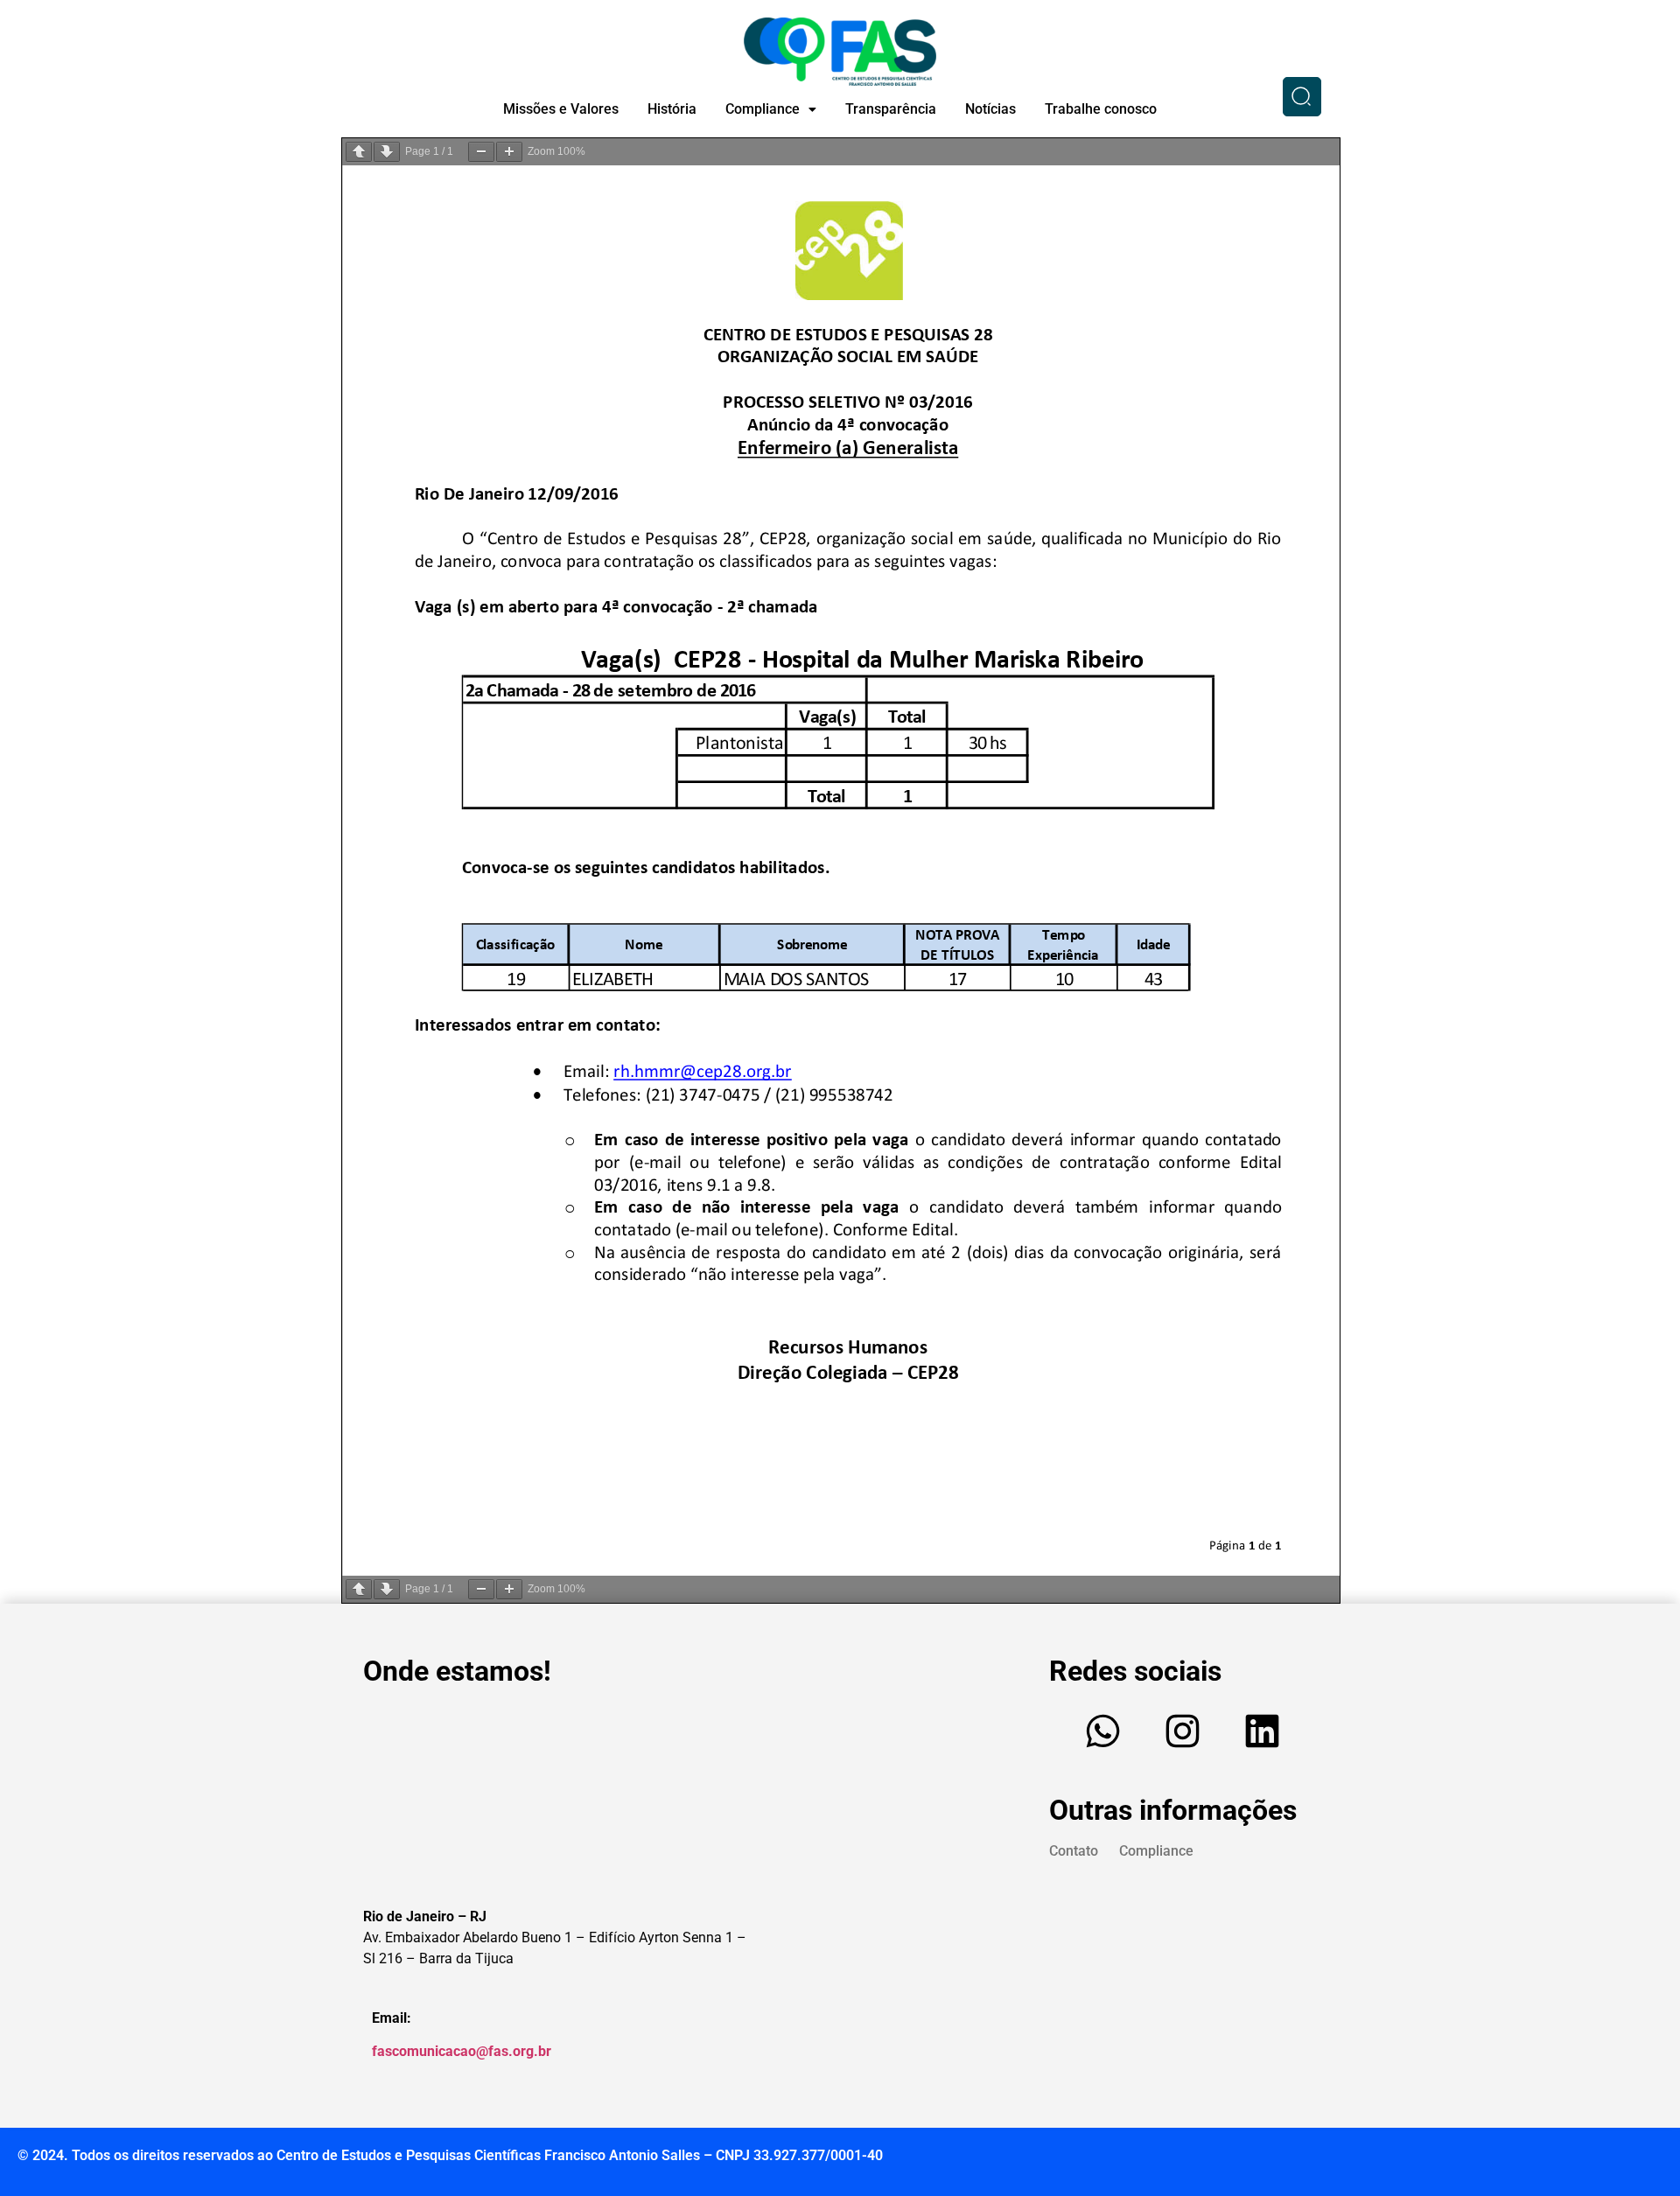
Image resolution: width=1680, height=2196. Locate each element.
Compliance (763, 109)
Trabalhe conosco (1101, 109)
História (672, 109)
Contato (1074, 1851)
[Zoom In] (509, 152)
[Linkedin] (1263, 1731)
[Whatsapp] (1103, 1731)
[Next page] (387, 152)
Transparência (891, 109)
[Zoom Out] (481, 152)
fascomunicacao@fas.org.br (462, 2051)
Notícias (990, 109)
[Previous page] (359, 152)
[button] (771, 109)
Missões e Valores (561, 109)
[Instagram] (1183, 1731)
